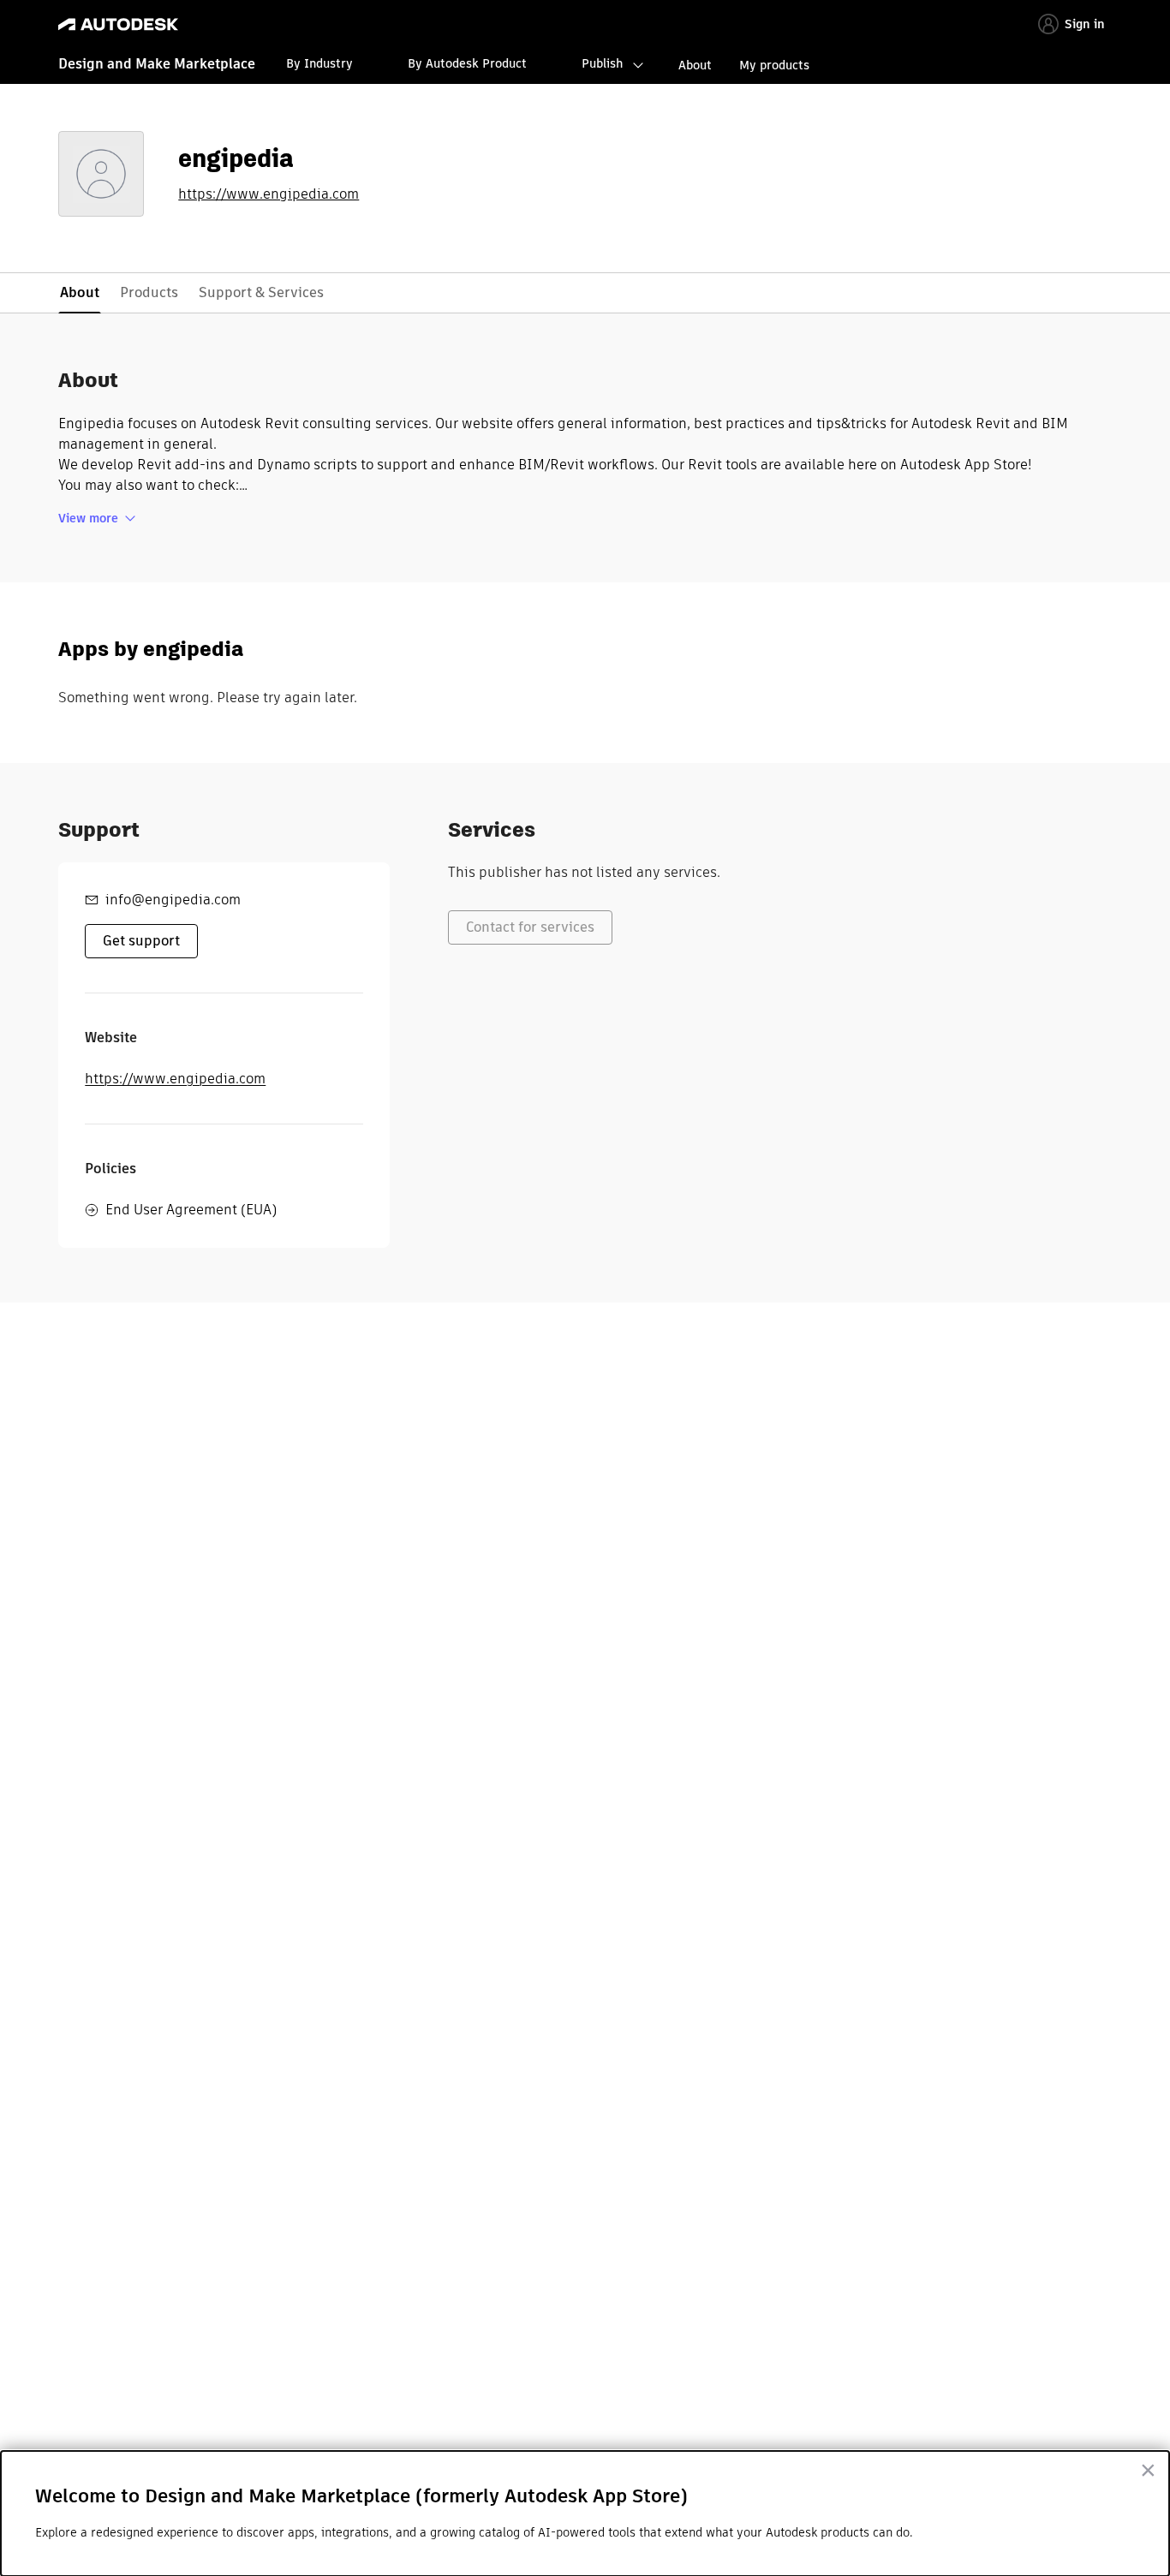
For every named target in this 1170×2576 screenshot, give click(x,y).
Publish (602, 63)
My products (774, 65)
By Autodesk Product (467, 63)
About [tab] (80, 292)
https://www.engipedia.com (269, 194)
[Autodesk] (118, 24)
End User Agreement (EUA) (191, 1210)
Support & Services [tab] (261, 292)
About (695, 65)
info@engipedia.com (173, 900)
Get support (141, 941)
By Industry (319, 63)
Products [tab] (149, 292)
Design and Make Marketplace (157, 64)
